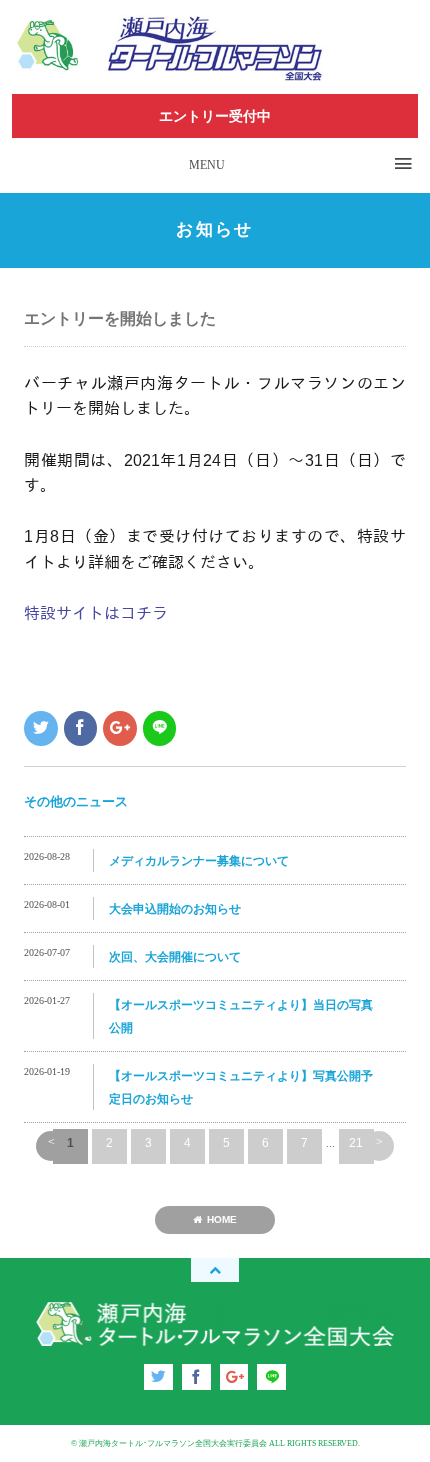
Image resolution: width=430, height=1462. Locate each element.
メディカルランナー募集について (199, 861)
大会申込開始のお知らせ (175, 909)
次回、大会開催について (175, 957)
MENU (207, 165)
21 (356, 1143)
